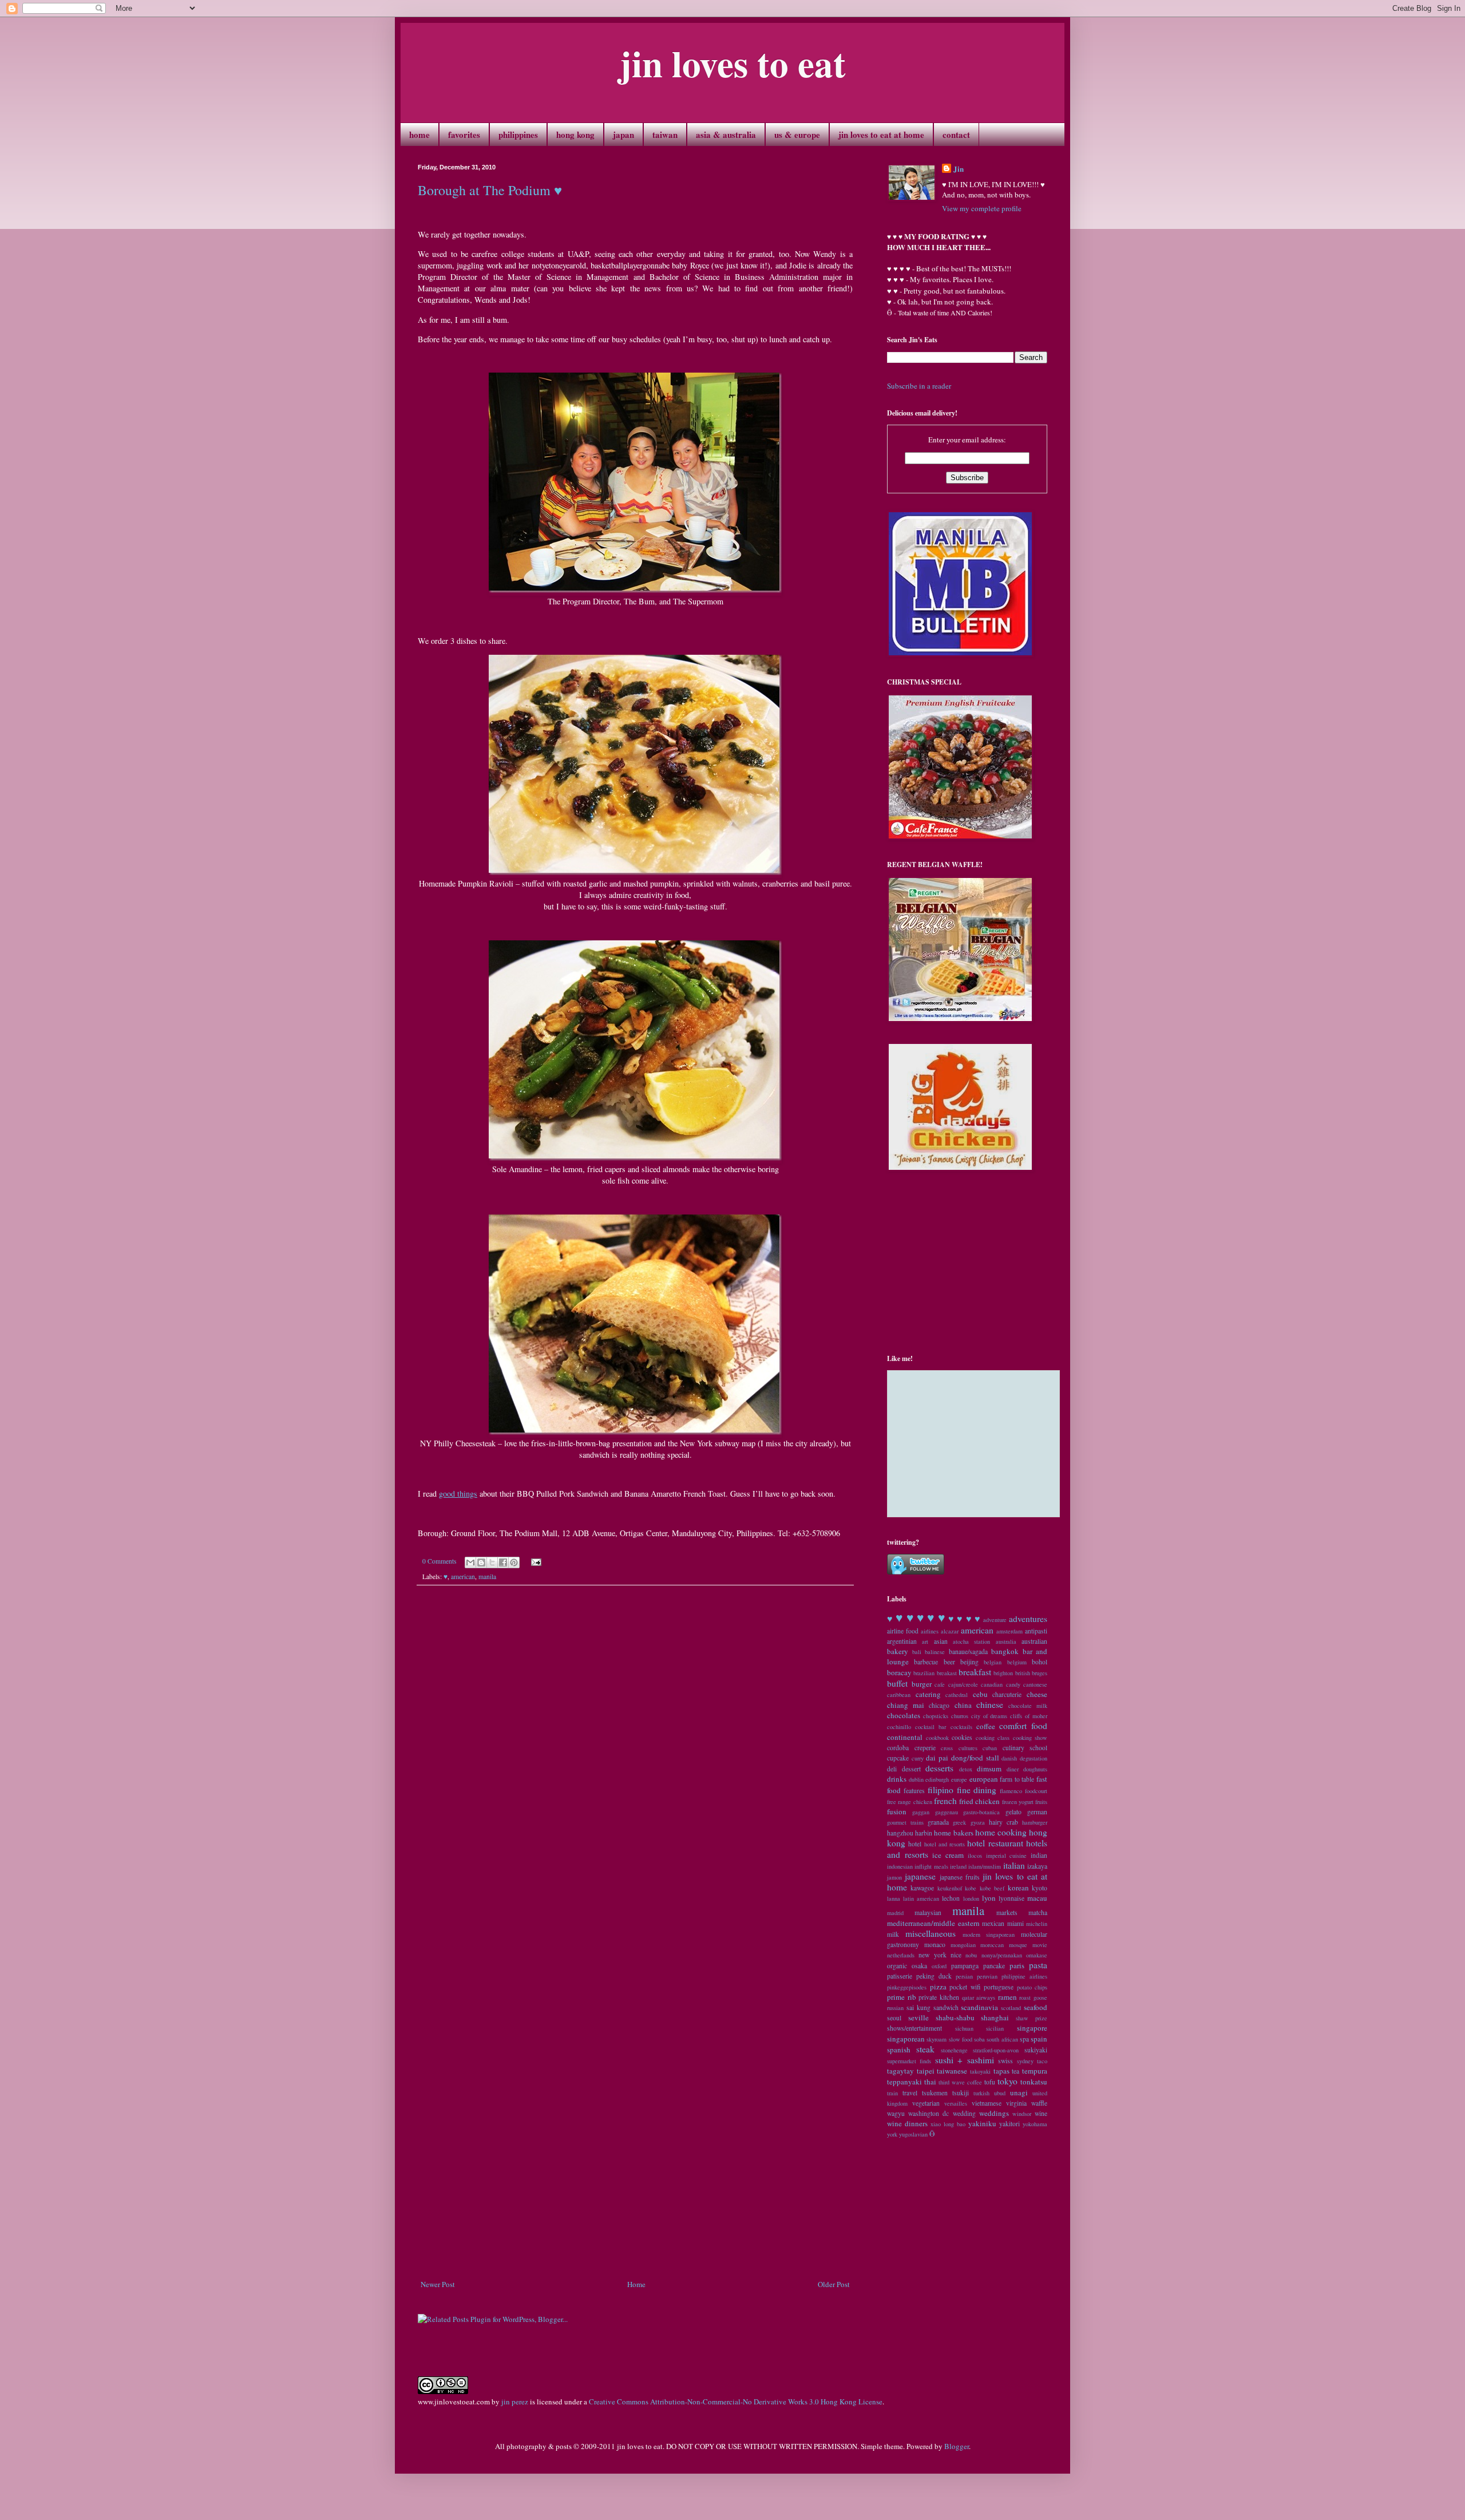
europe (959, 1779)
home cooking (1001, 1832)
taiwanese (952, 2071)
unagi (1019, 2092)
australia (1006, 1641)
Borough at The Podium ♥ (490, 190)
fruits (1041, 1802)
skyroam (937, 2039)
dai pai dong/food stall (962, 1758)
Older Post (834, 2284)
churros (960, 1716)
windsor (1022, 2114)
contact (956, 134)
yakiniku (982, 2123)
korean (1018, 1888)
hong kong (575, 134)
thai (930, 2082)
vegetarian (926, 2103)
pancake (994, 1966)
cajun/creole (963, 1684)
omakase (1037, 1955)
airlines (930, 1631)
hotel (915, 1844)
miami (1015, 1923)
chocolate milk (1028, 1706)
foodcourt (1036, 1791)
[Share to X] (492, 1562)
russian (895, 2008)
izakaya (1037, 1866)
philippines (518, 134)
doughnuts (1035, 1769)
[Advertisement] (635, 2247)
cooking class (993, 1738)
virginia (1016, 2103)
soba (979, 2039)
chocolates (904, 1715)
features (914, 1791)
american (463, 1577)
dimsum (989, 1769)
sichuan (964, 2028)
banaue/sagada (968, 1651)
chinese (990, 1704)
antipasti (1036, 1631)
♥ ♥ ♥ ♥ (965, 1619)
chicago (939, 1705)
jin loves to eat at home (881, 134)
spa (1024, 2039)
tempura (1035, 2071)
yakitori (1009, 2124)
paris (1017, 1965)
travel (910, 2093)
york (892, 2134)
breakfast (975, 1672)
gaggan (921, 1812)
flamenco (1011, 1791)
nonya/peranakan (1002, 1955)
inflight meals (931, 1866)
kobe (971, 1888)
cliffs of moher (1029, 1716)
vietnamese (987, 2103)
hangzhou (900, 1833)
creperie (925, 1748)
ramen (1007, 1997)
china (963, 1705)
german (1037, 1812)
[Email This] (470, 1562)
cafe (940, 1684)
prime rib (902, 1997)
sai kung (918, 2007)
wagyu (896, 2113)
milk (893, 1934)
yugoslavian (913, 2134)
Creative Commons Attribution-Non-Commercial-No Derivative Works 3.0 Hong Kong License (736, 2402)
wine (1041, 2113)
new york (932, 1955)
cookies (962, 1737)
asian (941, 1641)
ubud (1000, 2093)
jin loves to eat (732, 63)
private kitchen (939, 1997)
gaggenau (947, 1812)
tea (1015, 2071)
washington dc (929, 2113)
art (925, 1641)
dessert (911, 1769)
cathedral (957, 1695)
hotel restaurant (995, 1843)
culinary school (1025, 1748)
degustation (1034, 1758)
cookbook (937, 1738)
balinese (935, 1652)
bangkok (1005, 1651)
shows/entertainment (914, 2028)
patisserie (900, 1976)
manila (487, 1577)
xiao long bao (948, 2124)
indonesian (900, 1866)
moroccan (992, 1945)
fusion (897, 1811)
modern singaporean (989, 1934)
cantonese (1035, 1684)
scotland (1011, 2008)
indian (1039, 1855)
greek (959, 1822)
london (971, 1898)
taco (1042, 2061)
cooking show (1030, 1738)
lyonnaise (1011, 1898)
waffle (1039, 2103)
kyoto (1040, 1888)
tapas (1001, 2071)
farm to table (1017, 1779)
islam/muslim (985, 1866)
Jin (959, 169)
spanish (899, 2050)
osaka (919, 1966)
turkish (981, 2093)
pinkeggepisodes (907, 1987)
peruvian (987, 1976)
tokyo (1007, 2081)
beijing (969, 1662)
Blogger (957, 2446)
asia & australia (726, 134)
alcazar (950, 1631)
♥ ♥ (904, 1617)
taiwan (665, 134)
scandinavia (979, 2007)
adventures (1028, 1619)
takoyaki (980, 2071)
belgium (1017, 1662)
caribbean (899, 1695)
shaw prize (1032, 2018)
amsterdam (1009, 1631)
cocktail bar (931, 1727)
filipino (941, 1790)
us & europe (797, 134)
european (984, 1779)
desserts (939, 1768)
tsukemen (935, 2093)
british (1023, 1673)
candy (1013, 1684)
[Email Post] (534, 1561)
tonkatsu (1034, 2082)
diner (1013, 1769)
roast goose (1033, 1997)
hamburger (1035, 1822)
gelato (1013, 1812)
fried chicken (979, 1801)
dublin (916, 1779)
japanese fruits (960, 1877)
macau (1037, 1898)
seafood (1036, 2007)
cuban (990, 1748)
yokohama (1035, 2124)
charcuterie (1007, 1694)
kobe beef (992, 1888)
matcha (1038, 1912)
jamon (894, 1877)
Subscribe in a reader (919, 386)
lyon (989, 1898)
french (945, 1801)
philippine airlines (1024, 1976)
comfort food (1023, 1726)
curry (918, 1758)
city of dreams (989, 1716)
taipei (926, 2071)
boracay (899, 1672)
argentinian (902, 1641)
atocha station (971, 1641)
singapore (1032, 2028)
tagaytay (900, 2071)
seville (918, 2017)
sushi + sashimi (965, 2060)
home (419, 134)
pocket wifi (965, 1987)
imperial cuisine (1007, 1856)
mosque (1018, 1945)
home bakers (953, 1833)
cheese (1037, 1694)
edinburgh (937, 1779)
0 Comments (439, 1561)
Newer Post (438, 2284)
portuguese (999, 1987)
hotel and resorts (945, 1844)
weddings (994, 2113)
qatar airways (979, 1997)
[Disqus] (635, 1753)
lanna (894, 1898)
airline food (903, 1631)
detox (966, 1769)
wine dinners (907, 2123)
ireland (958, 1866)
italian (1014, 1865)
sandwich (946, 2007)
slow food (961, 2039)
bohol (1040, 1662)
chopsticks (936, 1716)
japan (623, 134)
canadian (992, 1684)
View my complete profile (982, 208)
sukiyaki (1036, 2050)
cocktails (961, 1727)
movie (1040, 1945)
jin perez (515, 2402)
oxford (939, 1966)
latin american (921, 1898)
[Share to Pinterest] (514, 1562)
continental (905, 1737)
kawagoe (922, 1888)
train (892, 2093)
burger (922, 1684)
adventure (995, 1620)
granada (938, 1822)
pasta (1038, 1965)
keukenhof (950, 1888)
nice (956, 1955)
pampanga (965, 1966)
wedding (964, 2113)
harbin (924, 1833)
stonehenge (954, 2050)
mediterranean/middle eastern (933, 1923)
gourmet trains (905, 1822)
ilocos (975, 1856)
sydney (1025, 2061)
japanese (920, 1876)
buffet (897, 1683)
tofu (990, 2082)
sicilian (995, 2028)
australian (1034, 1641)
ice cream (948, 1855)
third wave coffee (960, 2082)
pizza (938, 1987)
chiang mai (906, 1705)
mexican (993, 1923)
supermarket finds (909, 2061)
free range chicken (910, 1802)
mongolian (963, 1945)
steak (925, 2049)
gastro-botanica (981, 1812)
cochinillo (899, 1727)
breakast (947, 1673)
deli (892, 1769)
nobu (971, 1955)
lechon (951, 1898)
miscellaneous (931, 1933)
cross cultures (959, 1748)
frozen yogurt (1018, 1802)
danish (1009, 1758)
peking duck (934, 1976)
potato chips (1032, 1987)
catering (928, 1694)
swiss (1005, 2061)
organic (897, 1966)
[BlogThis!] (481, 1562)
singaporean (906, 2039)
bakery (898, 1651)
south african (1002, 2039)
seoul (894, 2018)
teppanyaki (904, 2082)
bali (917, 1652)
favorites (464, 134)
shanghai (995, 2017)
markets (1007, 1912)
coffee (986, 1726)
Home (636, 2284)
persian (964, 1976)
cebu (980, 1694)
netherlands (901, 1955)
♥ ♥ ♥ (931, 1617)
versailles (956, 2103)
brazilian (924, 1673)
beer (949, 1662)
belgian (993, 1662)
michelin (1037, 1924)
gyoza (978, 1822)
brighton (1003, 1673)
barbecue (926, 1662)
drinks (897, 1779)
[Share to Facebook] (503, 1562)
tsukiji (961, 2093)
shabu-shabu (955, 2017)
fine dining (977, 1790)
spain (1039, 2039)
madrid (895, 1913)
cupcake (898, 1758)
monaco (935, 1945)
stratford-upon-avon (996, 2050)
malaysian (928, 1912)
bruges (1040, 1673)
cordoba (898, 1748)
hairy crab (1003, 1822)
